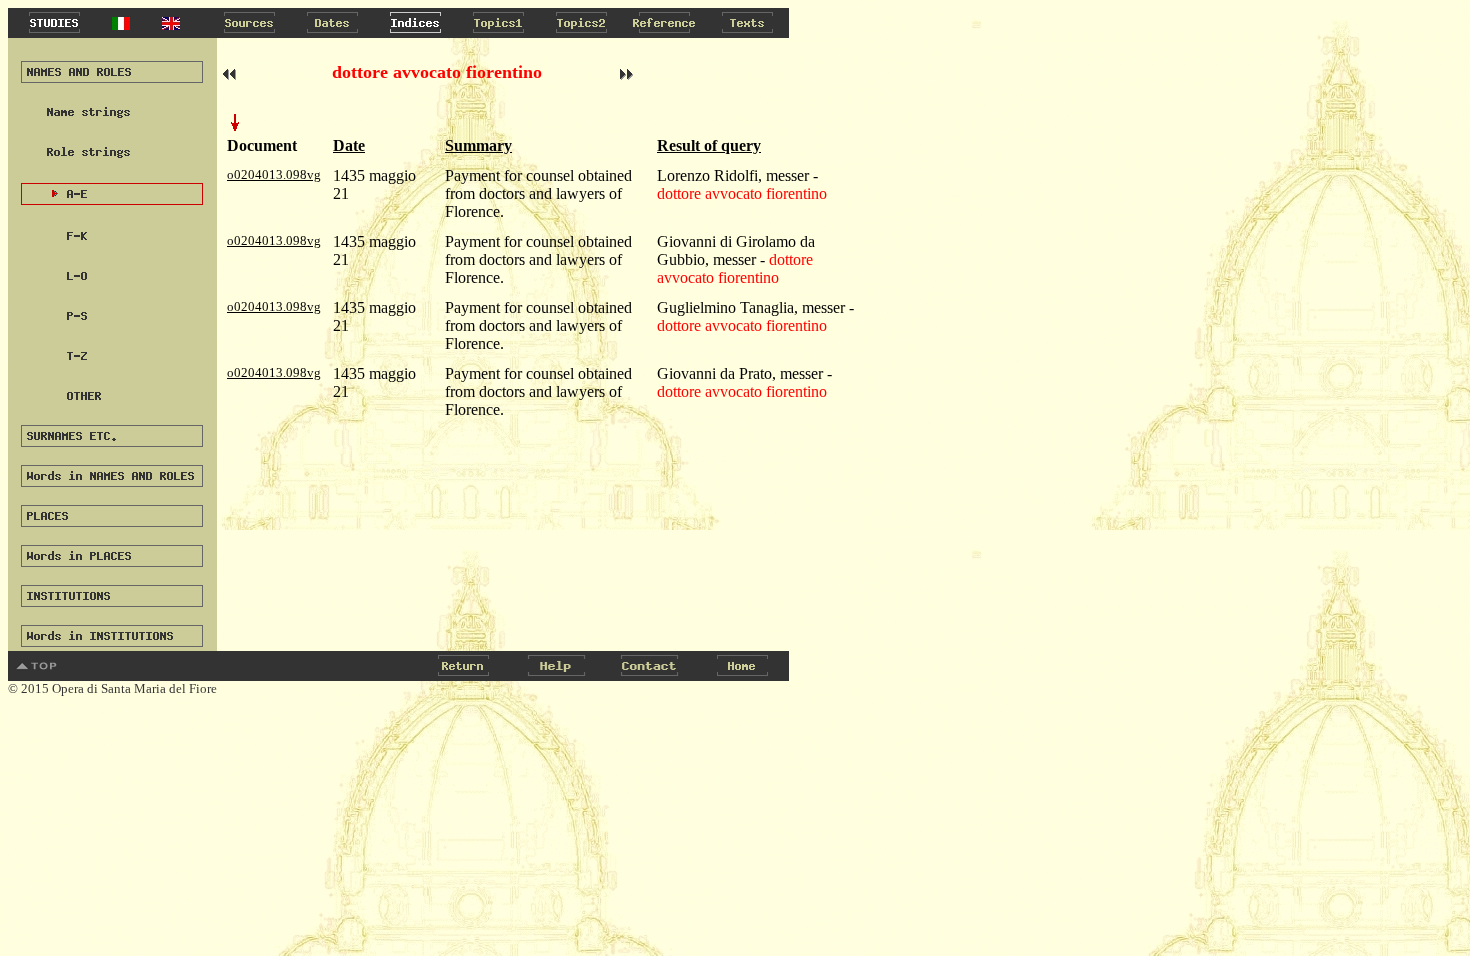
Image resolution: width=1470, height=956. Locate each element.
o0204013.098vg (274, 174)
